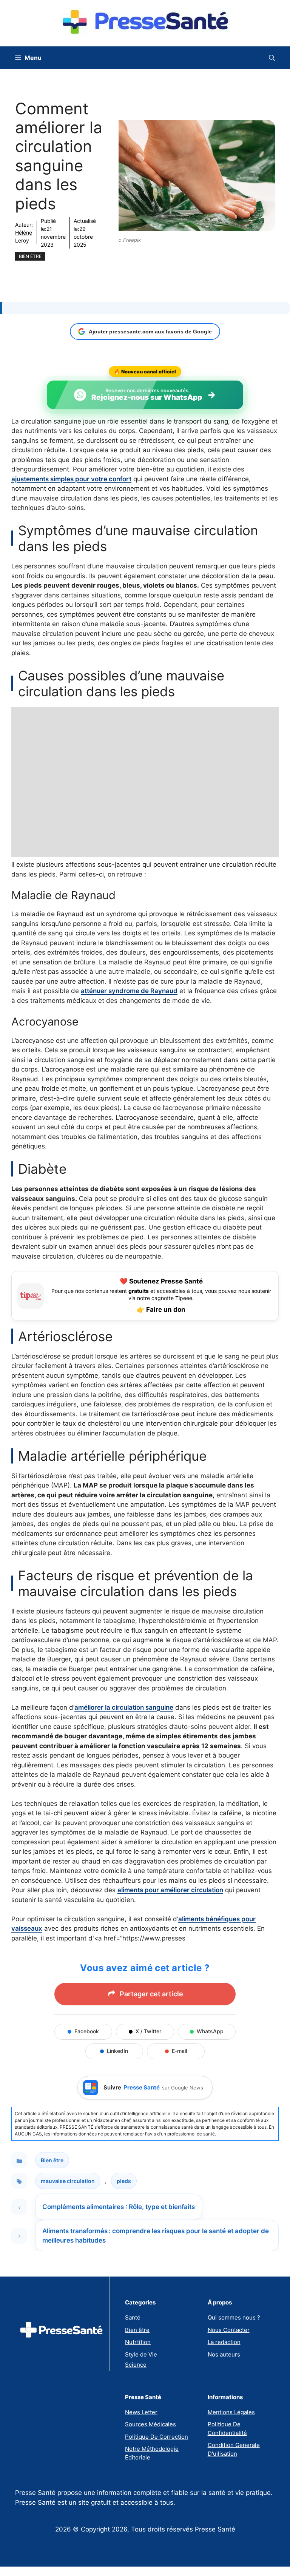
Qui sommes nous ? (234, 2317)
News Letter (141, 2412)
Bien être (30, 256)
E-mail (179, 2051)
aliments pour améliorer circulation (170, 1890)
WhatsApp (210, 2031)
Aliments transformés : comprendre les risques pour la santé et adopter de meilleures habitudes (156, 2236)
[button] (272, 58)
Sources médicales (150, 2424)
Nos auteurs (224, 2354)
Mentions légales (231, 2412)
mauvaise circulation (68, 2181)
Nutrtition (138, 2342)
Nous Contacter (229, 2330)
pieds (124, 2181)
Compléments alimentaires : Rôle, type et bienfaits (119, 2207)
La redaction (224, 2342)
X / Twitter (148, 2031)
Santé (133, 2317)
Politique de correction (157, 2437)
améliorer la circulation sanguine (124, 1707)
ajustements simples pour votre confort (71, 479)
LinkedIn (117, 2051)
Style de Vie (141, 2354)
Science (136, 2365)
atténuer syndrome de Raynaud (129, 991)
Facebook (87, 2031)
